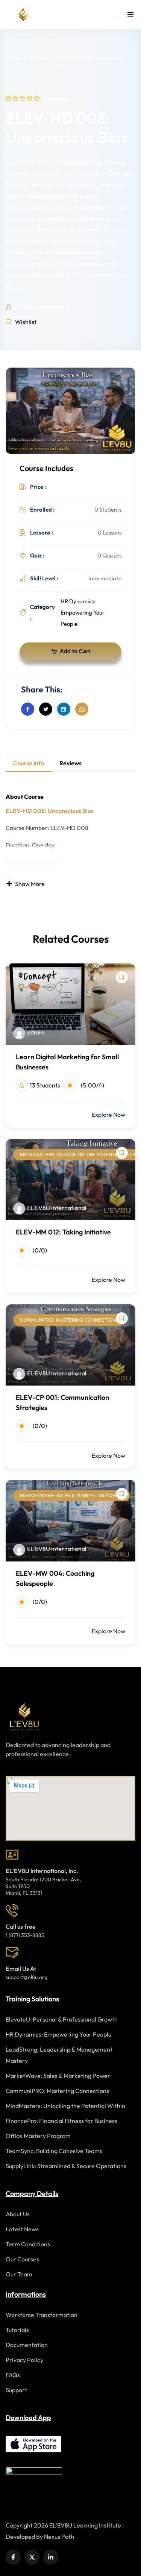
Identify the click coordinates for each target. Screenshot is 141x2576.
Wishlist (26, 322)
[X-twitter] (32, 2557)
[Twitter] (46, 709)
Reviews (70, 763)
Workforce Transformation (42, 2315)
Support (16, 2390)
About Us (18, 2214)
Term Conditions (28, 2244)
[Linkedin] (64, 709)
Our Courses (22, 2259)
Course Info (29, 763)
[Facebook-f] (13, 2557)
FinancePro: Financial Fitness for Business (61, 2121)
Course (39, 58)
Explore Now (108, 1115)
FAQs (13, 2375)
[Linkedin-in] (51, 2557)
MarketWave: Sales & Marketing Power (72, 1495)
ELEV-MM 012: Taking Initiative (63, 1232)
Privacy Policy (24, 2360)
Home (13, 58)
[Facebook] (28, 709)
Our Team (19, 2274)
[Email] (82, 709)
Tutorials (17, 2330)
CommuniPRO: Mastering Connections (69, 1320)
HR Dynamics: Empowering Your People (83, 613)
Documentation (27, 2345)
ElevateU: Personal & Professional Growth (62, 2019)
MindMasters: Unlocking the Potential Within (65, 2106)
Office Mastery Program (38, 2136)
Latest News (22, 2229)
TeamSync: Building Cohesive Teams (54, 2151)
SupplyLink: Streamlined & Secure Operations (66, 2166)
